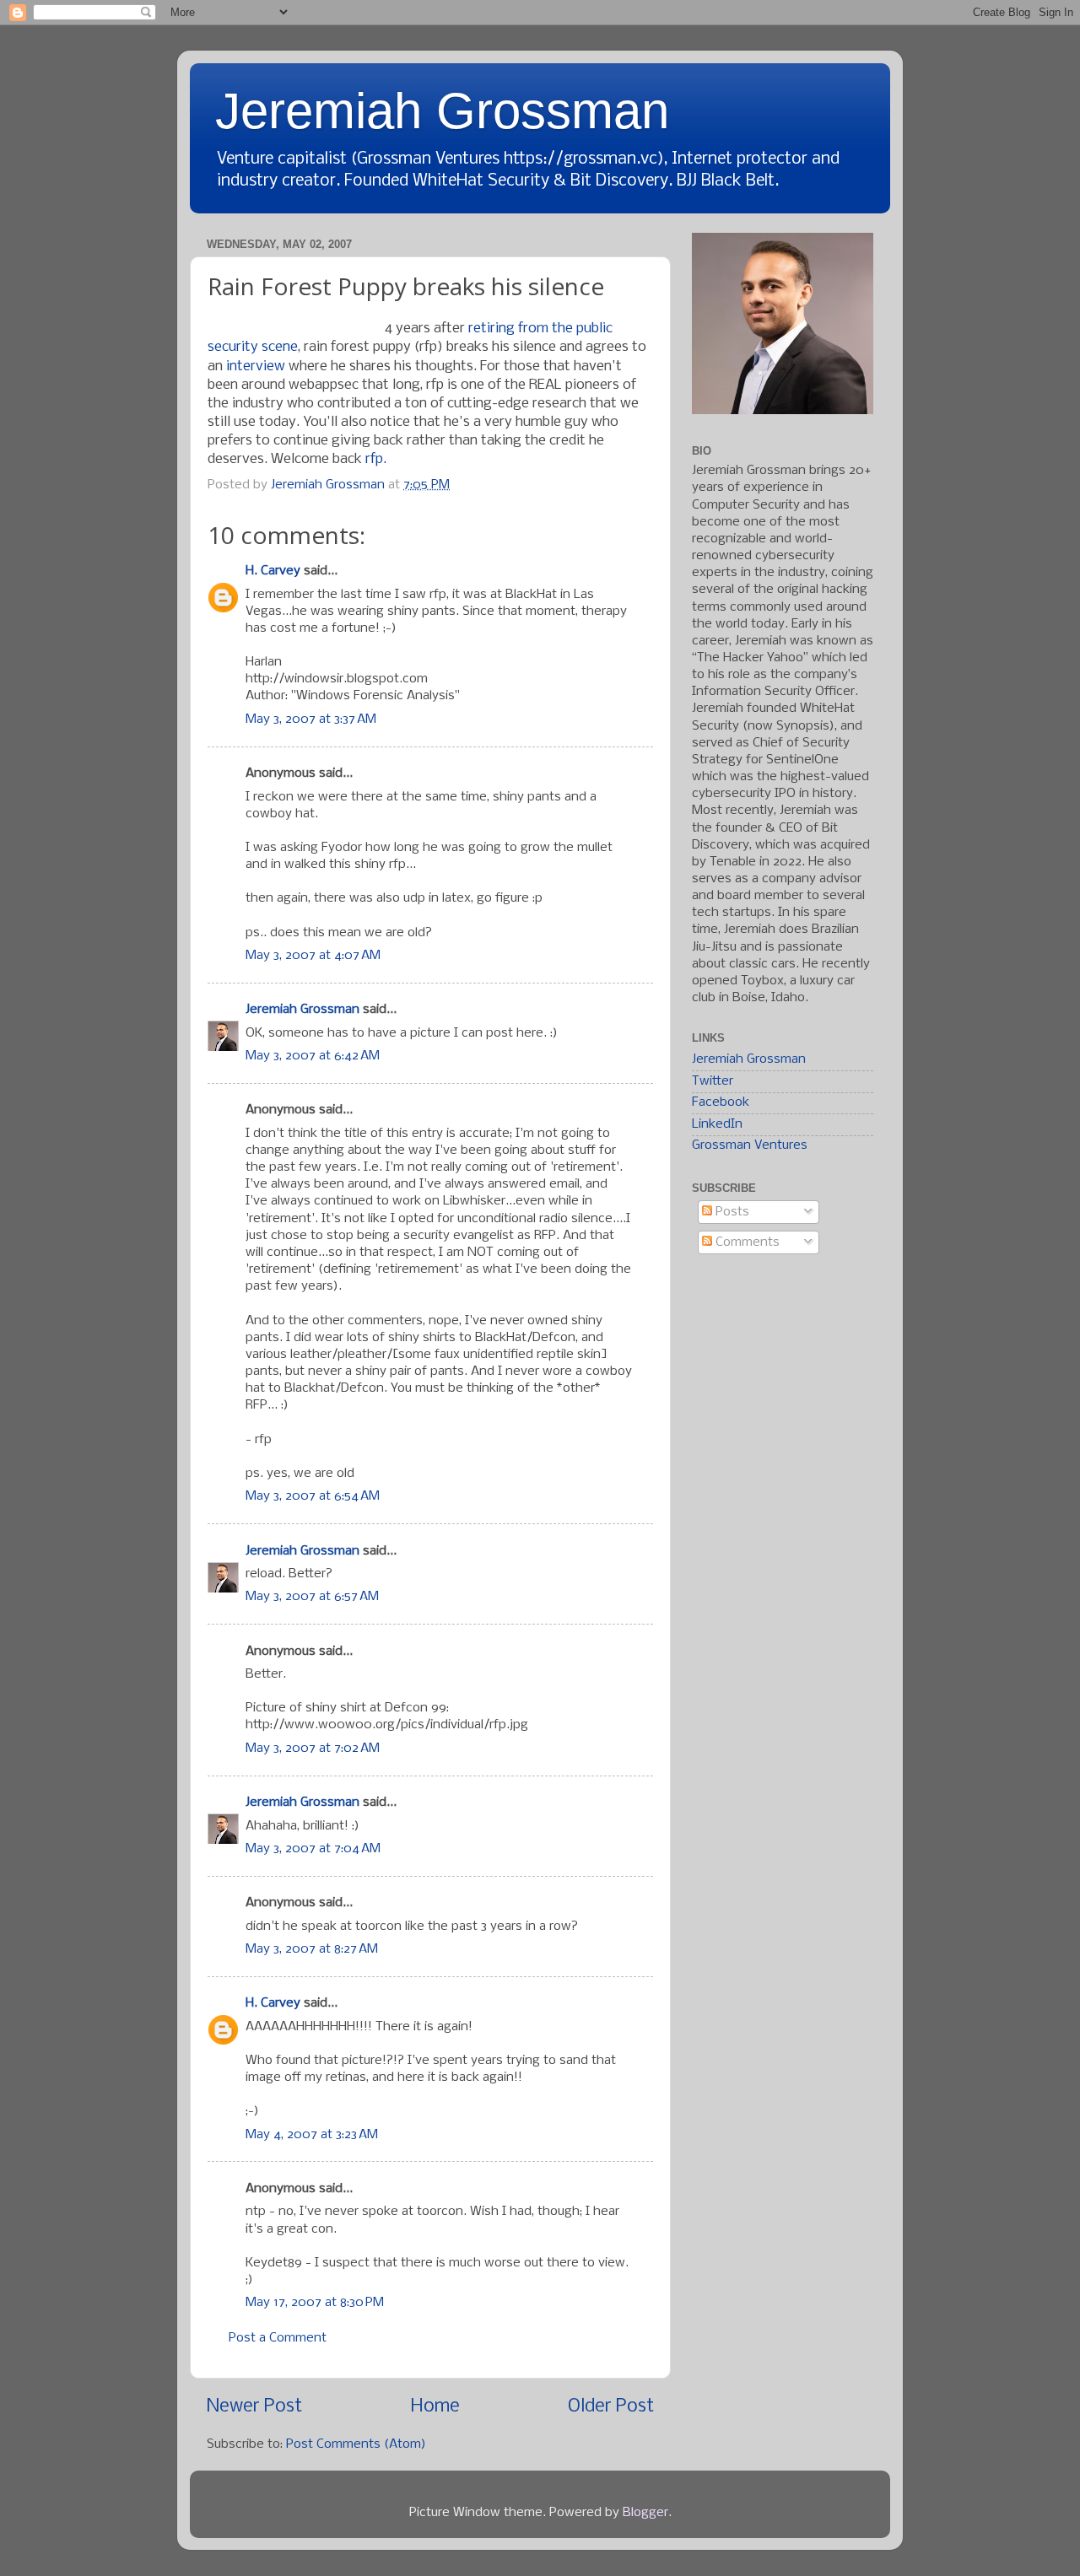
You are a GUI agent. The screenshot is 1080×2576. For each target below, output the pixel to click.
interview (256, 366)
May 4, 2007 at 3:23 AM (312, 2135)
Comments (746, 1242)
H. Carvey (273, 571)
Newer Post (254, 2407)
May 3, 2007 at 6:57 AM (312, 1597)
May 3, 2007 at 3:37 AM (311, 719)
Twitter (713, 1081)
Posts (731, 1212)
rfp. (376, 459)
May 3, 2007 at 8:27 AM (312, 1949)
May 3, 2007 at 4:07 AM (313, 956)
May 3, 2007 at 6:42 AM (313, 1056)
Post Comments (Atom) (356, 2444)
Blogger (645, 2513)
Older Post (611, 2407)
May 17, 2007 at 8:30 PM (315, 2303)
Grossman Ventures (750, 1145)
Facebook (721, 1102)
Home (435, 2407)
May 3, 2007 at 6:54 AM (313, 1496)
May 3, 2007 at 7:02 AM (313, 1749)
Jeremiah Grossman (442, 111)
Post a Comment (278, 2338)
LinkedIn (717, 1124)
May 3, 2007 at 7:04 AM (313, 1849)
